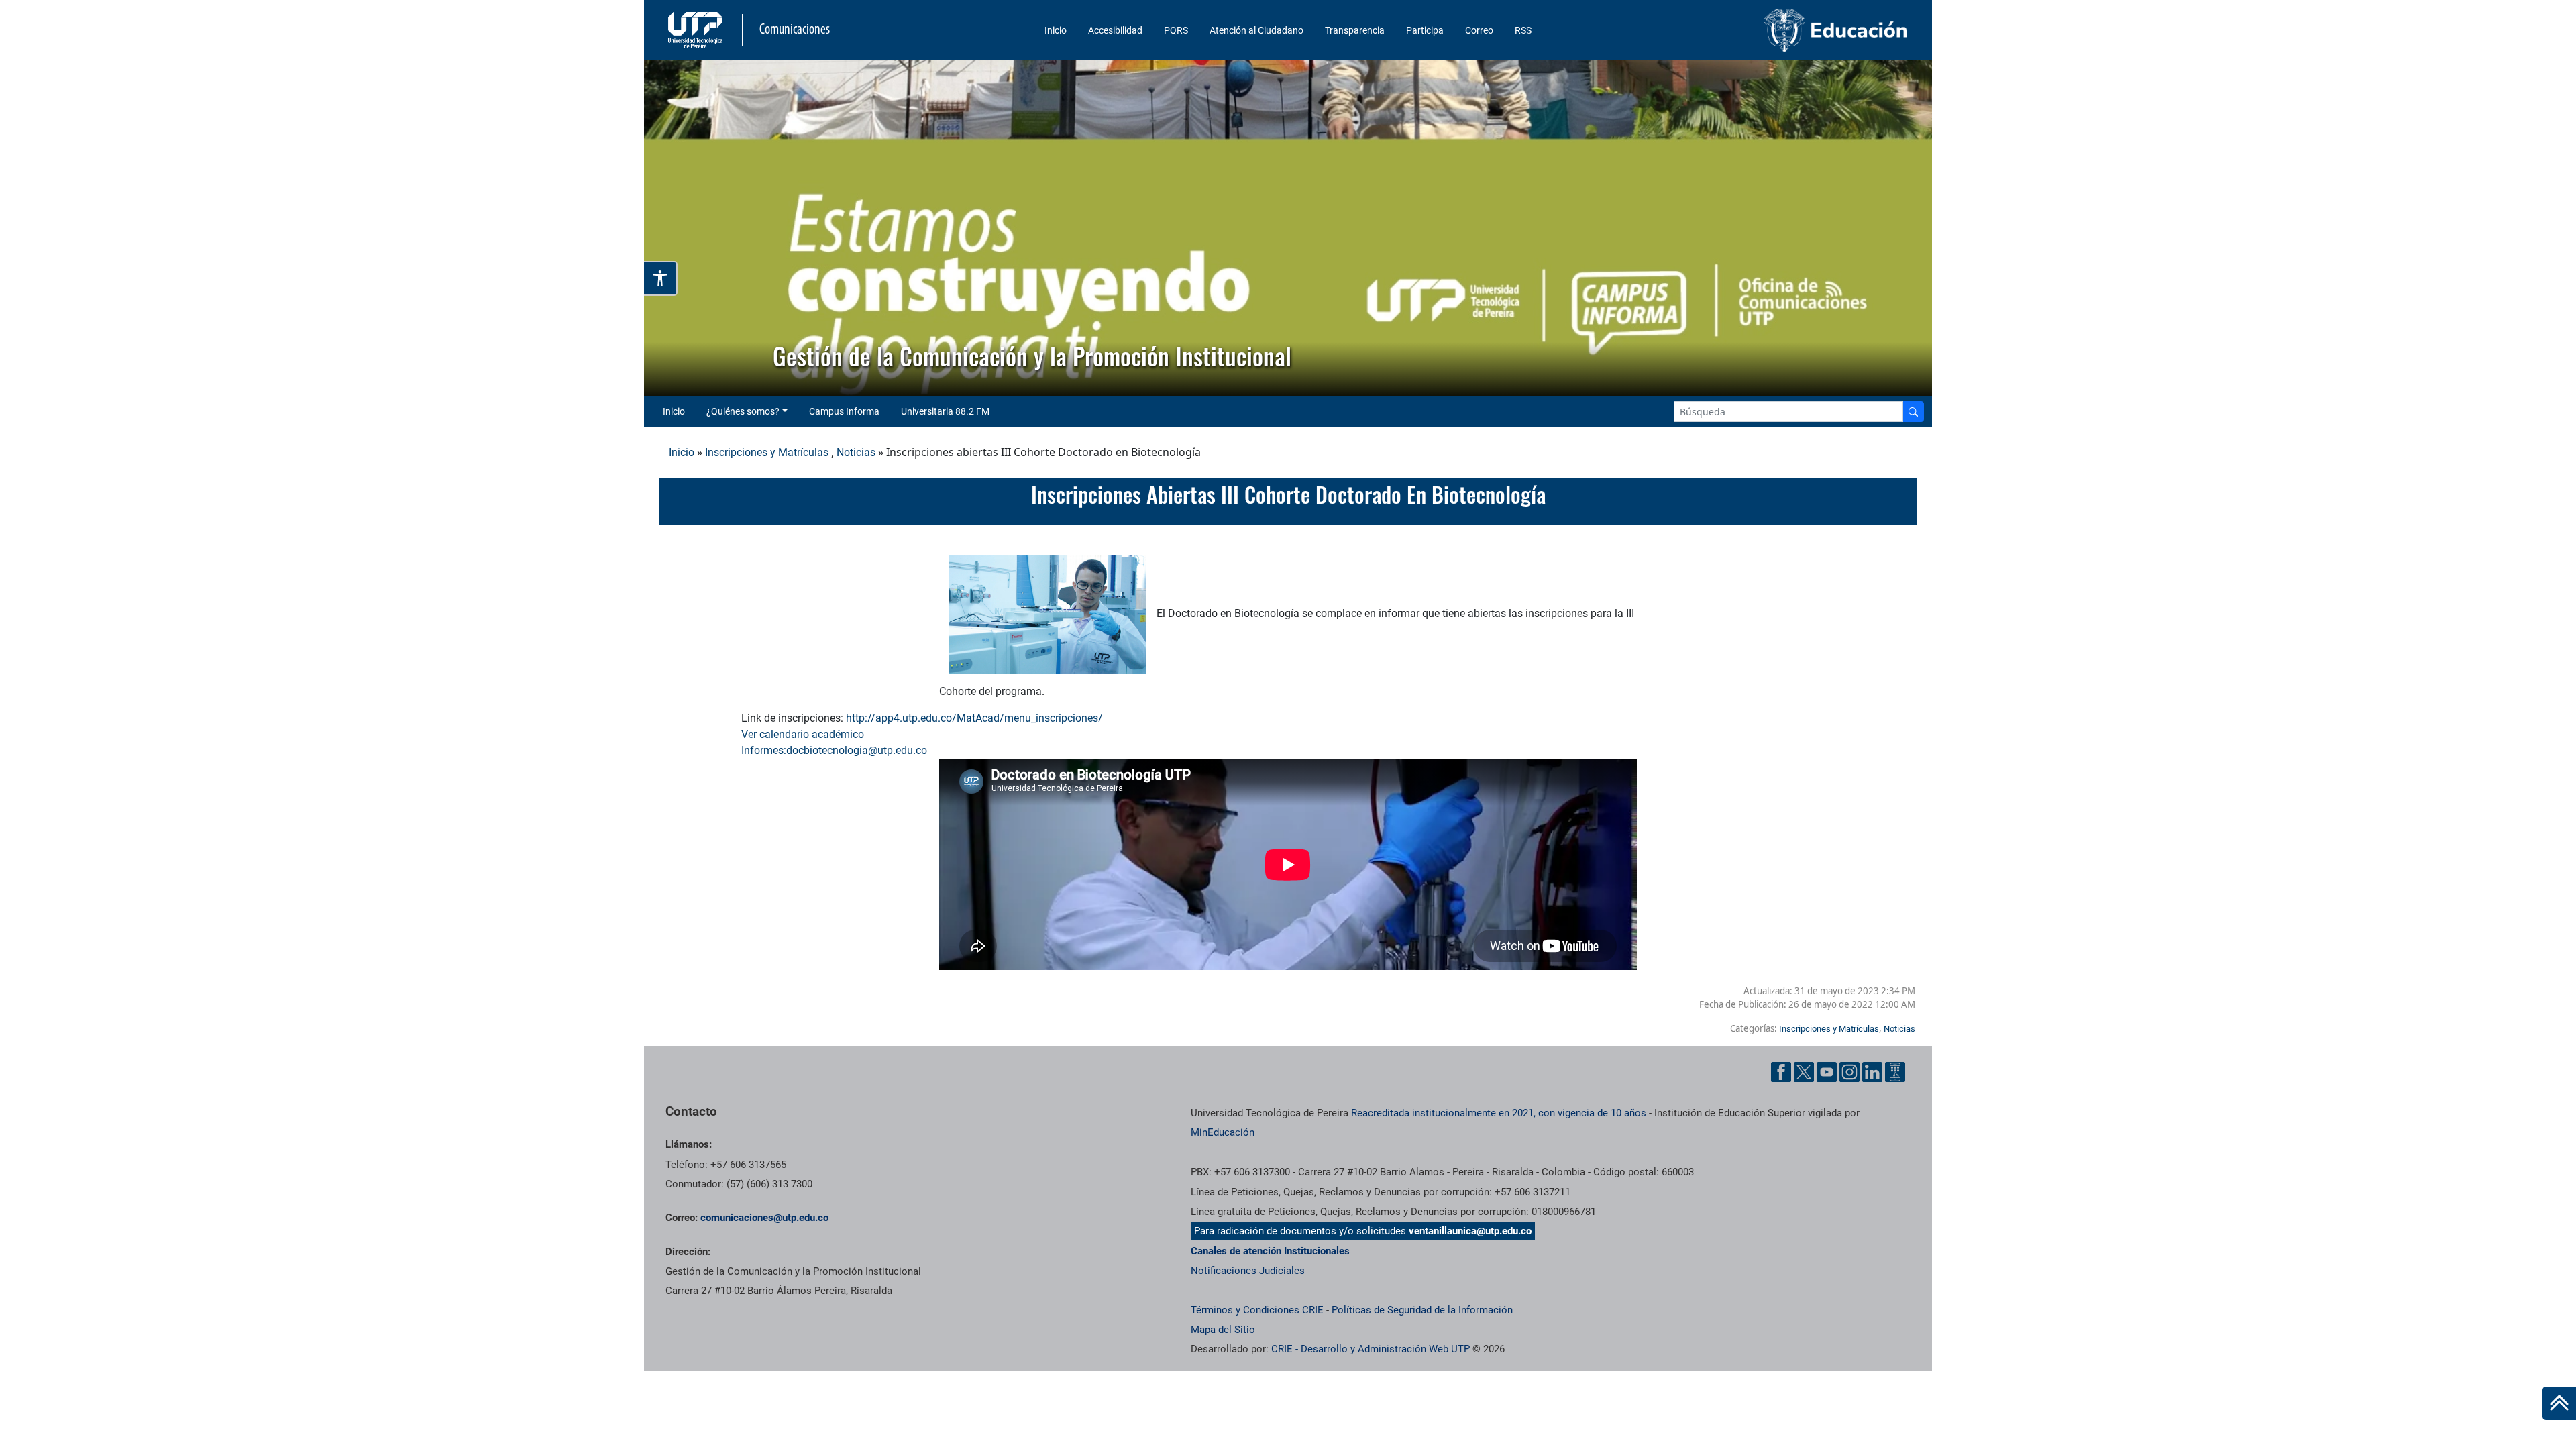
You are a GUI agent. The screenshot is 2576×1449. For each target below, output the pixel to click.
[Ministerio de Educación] (1765, 30)
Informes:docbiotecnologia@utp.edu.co (834, 750)
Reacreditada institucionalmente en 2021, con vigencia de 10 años (1499, 1113)
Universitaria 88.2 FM (945, 411)
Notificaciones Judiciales (1248, 1271)
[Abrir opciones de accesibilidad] (661, 278)
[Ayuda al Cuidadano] (1895, 1072)
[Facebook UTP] (1781, 1072)
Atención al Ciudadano (1256, 30)
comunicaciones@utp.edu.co (764, 1218)
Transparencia (1355, 30)
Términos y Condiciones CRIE (1257, 1310)
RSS (1523, 30)
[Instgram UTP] (1849, 1072)
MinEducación (1223, 1132)
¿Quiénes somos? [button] (743, 411)
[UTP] (697, 30)
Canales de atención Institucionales (1270, 1251)
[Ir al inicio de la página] (2559, 1403)
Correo (1479, 30)
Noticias (856, 452)
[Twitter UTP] (1804, 1072)
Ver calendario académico (804, 734)
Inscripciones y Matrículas (767, 452)
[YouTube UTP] (1827, 1072)
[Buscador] (1913, 412)
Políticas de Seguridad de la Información (1422, 1310)
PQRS (1176, 30)
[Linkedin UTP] (1872, 1072)
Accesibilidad (1115, 30)
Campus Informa (844, 411)
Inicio (1056, 30)
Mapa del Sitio (1223, 1330)
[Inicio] (2559, 1403)
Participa (1425, 30)
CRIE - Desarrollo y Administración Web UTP (1371, 1349)
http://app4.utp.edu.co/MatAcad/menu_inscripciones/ (974, 718)
